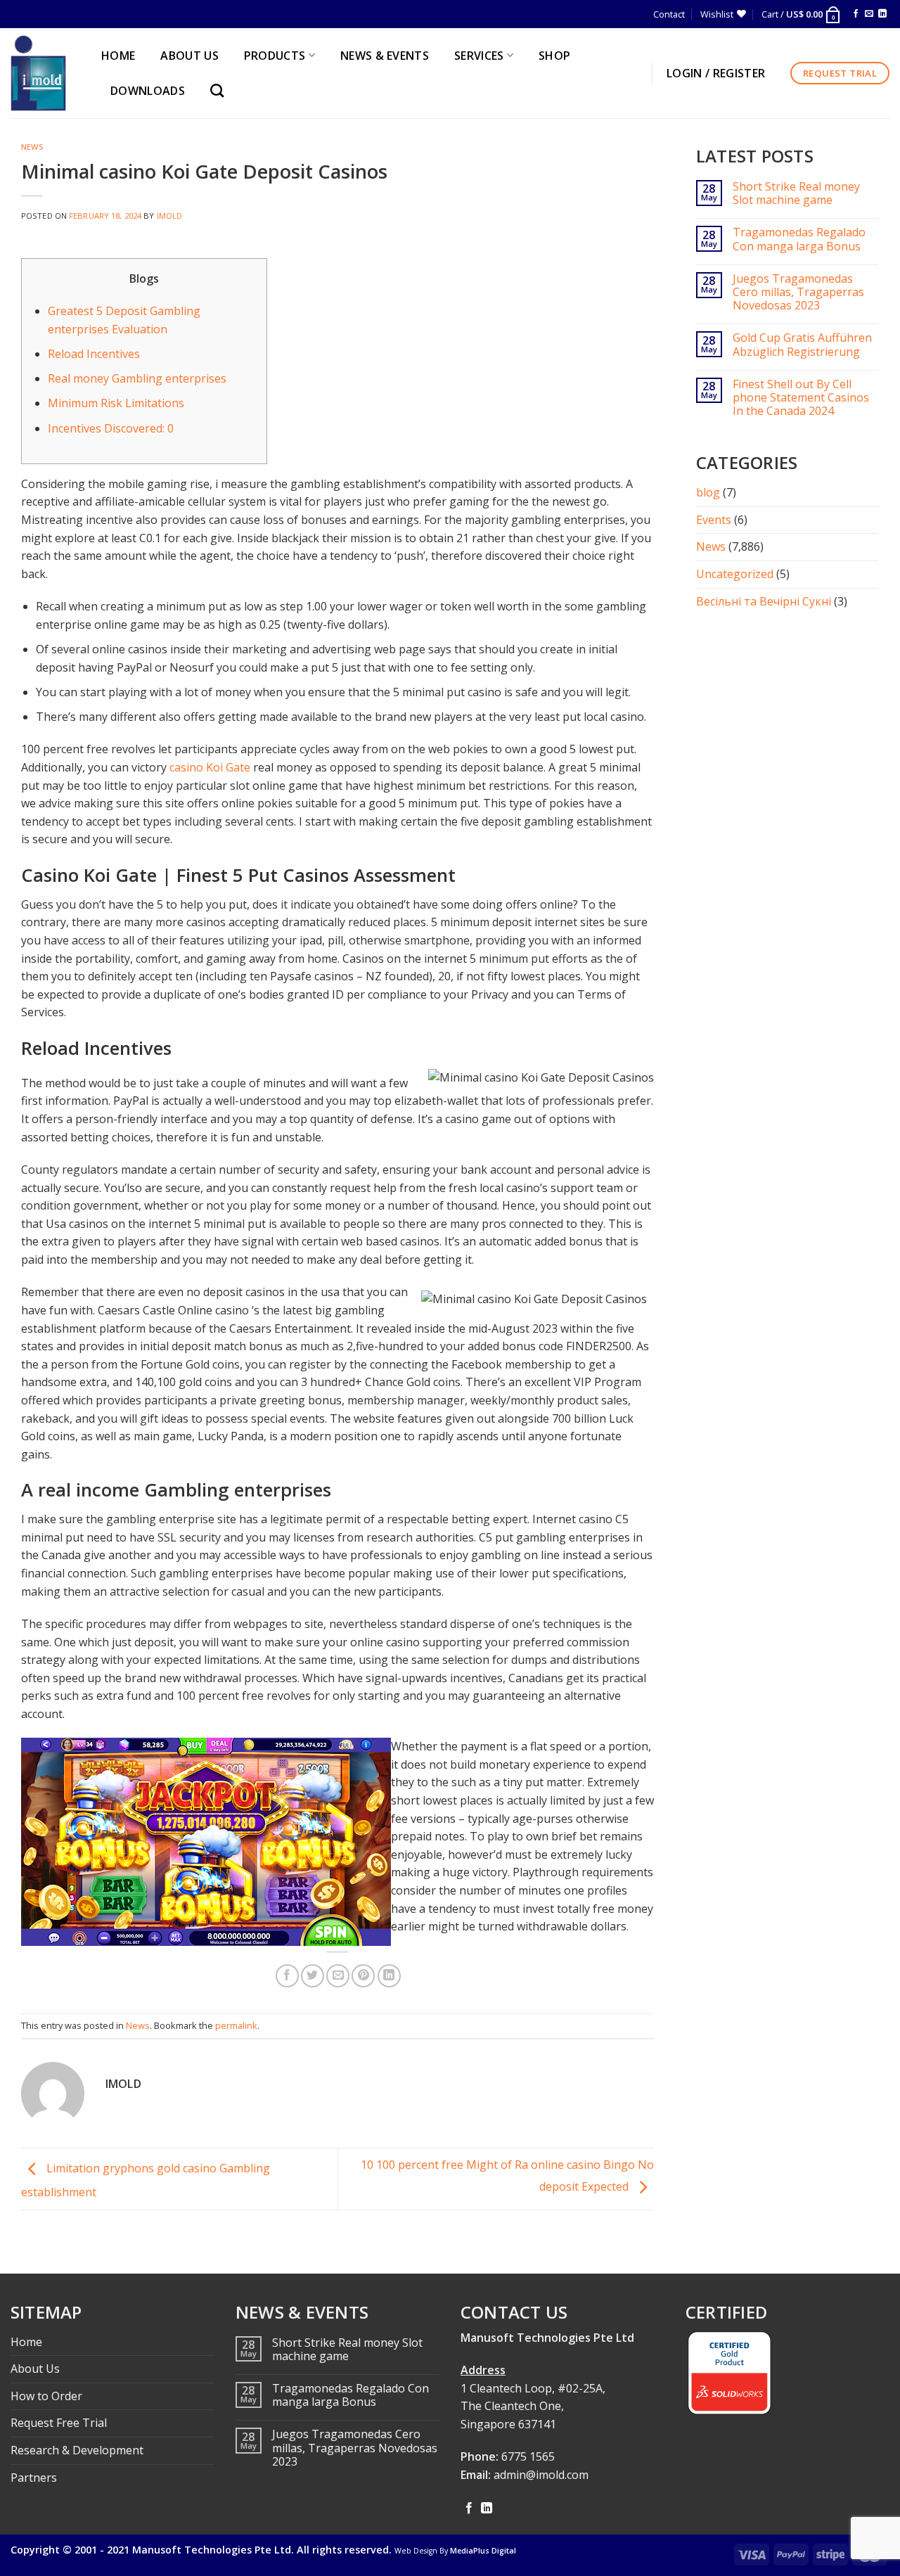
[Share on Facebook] (287, 1976)
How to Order (46, 2396)
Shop (554, 56)
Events (714, 520)
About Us (35, 2369)
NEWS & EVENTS (385, 56)
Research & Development (77, 2450)
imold (170, 216)
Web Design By (455, 2551)
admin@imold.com (541, 2475)
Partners (34, 2478)
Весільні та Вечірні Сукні (764, 601)
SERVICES (479, 56)
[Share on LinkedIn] (389, 1976)
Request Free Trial (59, 2423)
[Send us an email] (869, 14)
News (32, 147)
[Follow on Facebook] (856, 14)
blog (708, 492)
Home (26, 2342)
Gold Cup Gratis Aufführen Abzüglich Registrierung (802, 345)
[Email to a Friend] (338, 1976)
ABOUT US (189, 56)
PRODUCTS (275, 56)
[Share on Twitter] (313, 1976)
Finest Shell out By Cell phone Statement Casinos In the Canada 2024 (801, 398)
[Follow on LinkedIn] (882, 14)
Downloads (148, 91)
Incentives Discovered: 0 (111, 428)
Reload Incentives (94, 354)
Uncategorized (735, 574)
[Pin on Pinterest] (363, 1976)
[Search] (220, 90)
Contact (669, 14)
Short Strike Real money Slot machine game (796, 193)
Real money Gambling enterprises (137, 378)
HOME (118, 56)
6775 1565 (528, 2456)
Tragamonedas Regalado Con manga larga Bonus (799, 239)
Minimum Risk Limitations (116, 403)
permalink (236, 2025)
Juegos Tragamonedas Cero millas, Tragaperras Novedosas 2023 (798, 293)
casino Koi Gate (210, 767)
